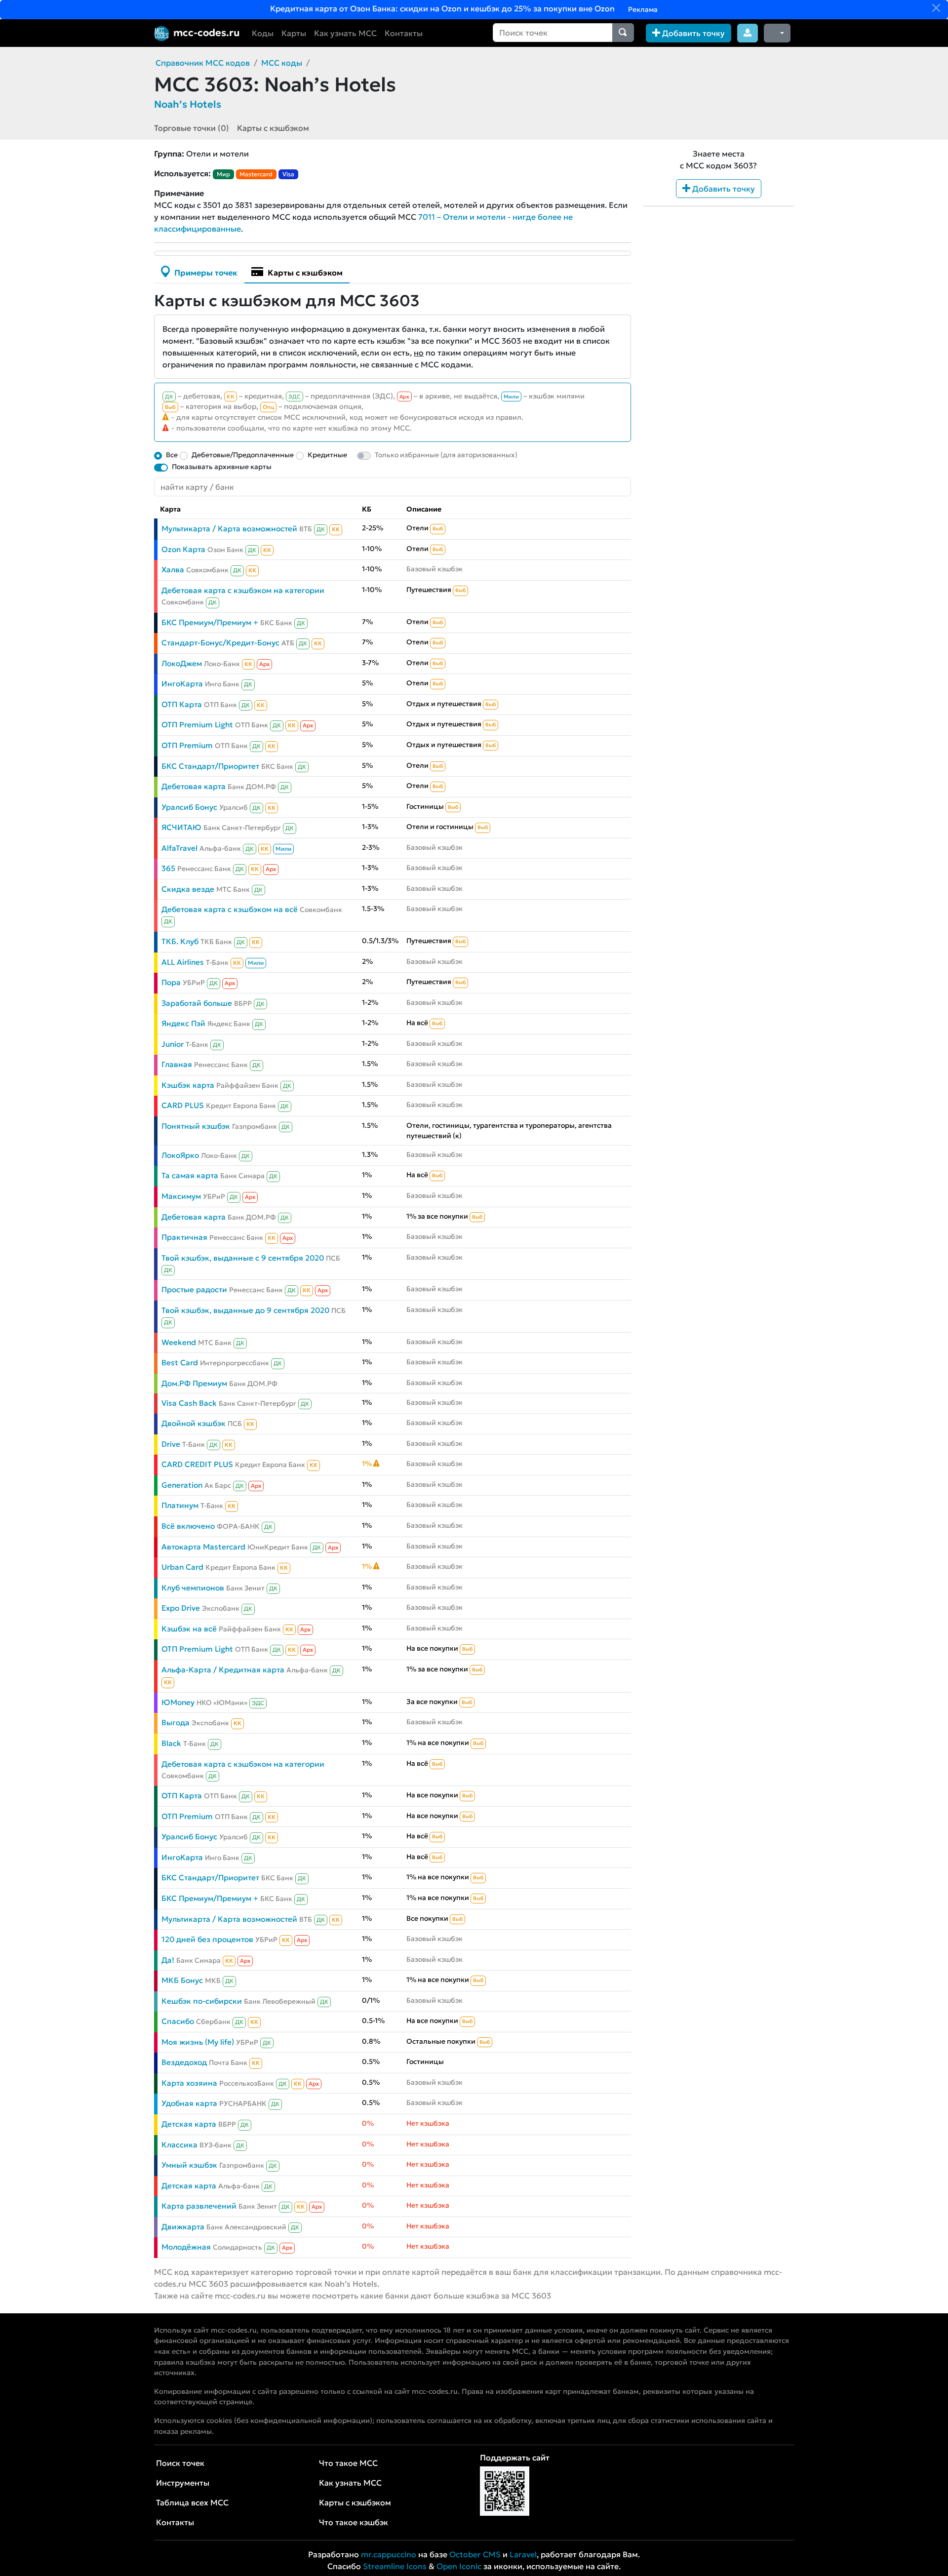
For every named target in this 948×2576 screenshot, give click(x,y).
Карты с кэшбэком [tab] (304, 273)
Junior (173, 1044)
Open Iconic (459, 2566)
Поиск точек (180, 2463)
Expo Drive (181, 1608)
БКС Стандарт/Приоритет (210, 766)
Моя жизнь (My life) (198, 2042)
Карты (294, 33)
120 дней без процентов (207, 1939)
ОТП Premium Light (197, 725)
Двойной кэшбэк (194, 1423)
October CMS (475, 2554)
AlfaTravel (179, 848)
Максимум (181, 1196)
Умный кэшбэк (189, 2165)
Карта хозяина (189, 2083)
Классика (179, 2145)
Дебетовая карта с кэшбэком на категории (243, 590)
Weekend (179, 1342)
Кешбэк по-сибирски (202, 2001)
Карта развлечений (199, 2206)
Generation (182, 1485)
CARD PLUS (183, 1105)
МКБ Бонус (182, 1980)
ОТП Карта (182, 704)
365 (168, 868)
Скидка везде (188, 889)
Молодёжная (186, 2247)
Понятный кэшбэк (196, 1126)
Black (171, 1743)
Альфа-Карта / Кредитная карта (223, 1670)
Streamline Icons (395, 2566)
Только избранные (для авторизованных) (446, 455)
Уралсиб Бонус (189, 807)
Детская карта (189, 2124)
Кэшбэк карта (188, 1085)
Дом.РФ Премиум (194, 1383)
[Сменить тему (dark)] (777, 33)
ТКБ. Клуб (180, 941)
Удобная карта (189, 2103)
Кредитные (327, 455)
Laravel (523, 2554)
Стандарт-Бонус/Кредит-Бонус (220, 643)
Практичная (184, 1237)
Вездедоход (184, 2062)
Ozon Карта (183, 549)
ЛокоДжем (182, 663)
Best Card (180, 1363)
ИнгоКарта (182, 684)
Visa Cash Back (189, 1403)
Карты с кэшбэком (273, 128)
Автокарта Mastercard (203, 1547)
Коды (263, 33)
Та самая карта (190, 1175)
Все (172, 455)
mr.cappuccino (389, 2554)
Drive (171, 1444)
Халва (173, 570)
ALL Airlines (183, 962)
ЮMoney (178, 1702)
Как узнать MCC (345, 33)
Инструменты (183, 2483)
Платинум (180, 1505)
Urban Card (182, 1567)
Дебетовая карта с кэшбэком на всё (230, 909)
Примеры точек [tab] (205, 273)
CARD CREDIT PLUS (197, 1464)
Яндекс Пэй (183, 1023)
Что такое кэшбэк (354, 2522)
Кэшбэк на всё (189, 1629)
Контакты (404, 33)
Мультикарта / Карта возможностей (229, 529)
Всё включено (188, 1526)
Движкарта (183, 2227)
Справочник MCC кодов (203, 63)
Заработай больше (197, 1003)
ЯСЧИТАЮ (181, 827)
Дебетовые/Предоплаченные (243, 455)
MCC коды (282, 63)
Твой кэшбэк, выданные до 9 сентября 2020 (245, 1310)
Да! (168, 1960)
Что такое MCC (348, 2463)
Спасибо (178, 2021)
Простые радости (194, 1289)
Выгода (176, 1723)
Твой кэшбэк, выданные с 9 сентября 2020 (243, 1258)
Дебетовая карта (194, 786)
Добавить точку (692, 33)
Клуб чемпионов (193, 1588)
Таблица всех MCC (192, 2502)
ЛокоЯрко (180, 1155)
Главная (177, 1064)
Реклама (642, 9)
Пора (171, 982)
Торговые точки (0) (192, 128)
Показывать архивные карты (222, 467)
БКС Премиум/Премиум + (210, 622)
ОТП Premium (187, 745)
